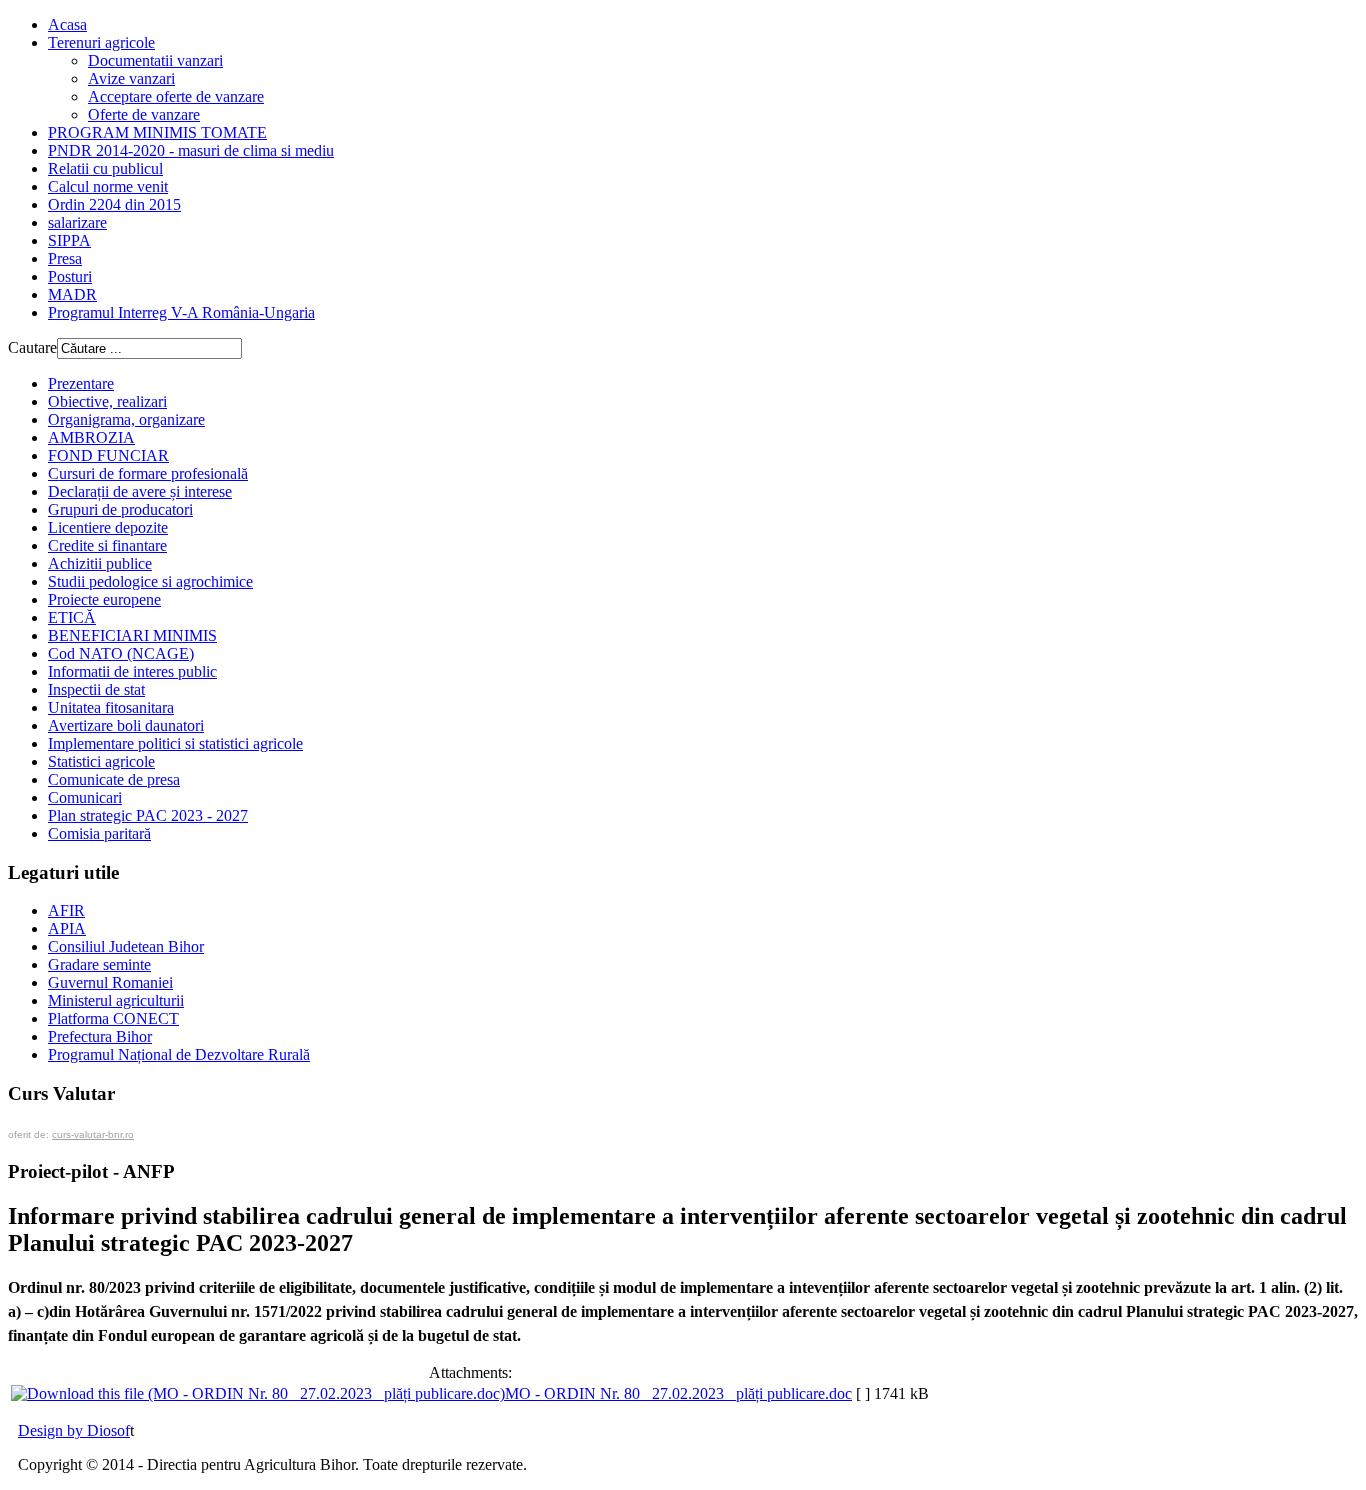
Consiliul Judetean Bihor (126, 946)
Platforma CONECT (113, 1018)
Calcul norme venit (108, 186)
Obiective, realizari (107, 401)
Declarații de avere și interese (140, 491)
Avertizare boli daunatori (126, 725)
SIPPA (69, 240)
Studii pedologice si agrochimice (150, 581)
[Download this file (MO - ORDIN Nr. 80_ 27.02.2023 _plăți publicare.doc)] (258, 1393)
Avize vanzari (131, 78)
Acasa (67, 24)
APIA (67, 928)
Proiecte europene (104, 599)
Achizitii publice (100, 563)
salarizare (77, 222)
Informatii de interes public (132, 671)
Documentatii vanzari (155, 60)
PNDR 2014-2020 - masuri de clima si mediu (191, 150)
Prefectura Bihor (100, 1036)
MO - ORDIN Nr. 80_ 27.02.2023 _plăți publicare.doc (678, 1393)
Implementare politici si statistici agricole (175, 743)
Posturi (70, 276)
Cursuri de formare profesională (148, 473)
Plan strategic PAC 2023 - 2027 (148, 815)
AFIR (66, 910)
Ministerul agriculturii (116, 1000)
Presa (65, 258)
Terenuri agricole (101, 42)
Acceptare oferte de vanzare (176, 96)
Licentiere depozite (108, 527)
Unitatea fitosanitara (111, 707)
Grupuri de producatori (120, 509)
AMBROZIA (91, 437)
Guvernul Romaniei (110, 982)
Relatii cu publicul (105, 168)
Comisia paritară (99, 833)
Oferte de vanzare (144, 114)
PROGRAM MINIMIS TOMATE (157, 132)
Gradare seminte (99, 964)
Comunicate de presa (114, 779)
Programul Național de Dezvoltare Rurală (179, 1054)
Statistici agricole (101, 761)
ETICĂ (72, 617)
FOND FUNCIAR (108, 455)
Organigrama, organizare (126, 419)
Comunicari (85, 797)
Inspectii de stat (96, 689)
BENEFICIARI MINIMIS (132, 635)
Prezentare (81, 383)
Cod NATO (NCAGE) (121, 653)
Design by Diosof (74, 1430)
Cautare (32, 347)
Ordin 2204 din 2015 (114, 204)
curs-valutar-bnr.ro (93, 1134)
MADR (72, 294)
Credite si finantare (107, 545)
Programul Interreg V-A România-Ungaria (181, 312)
